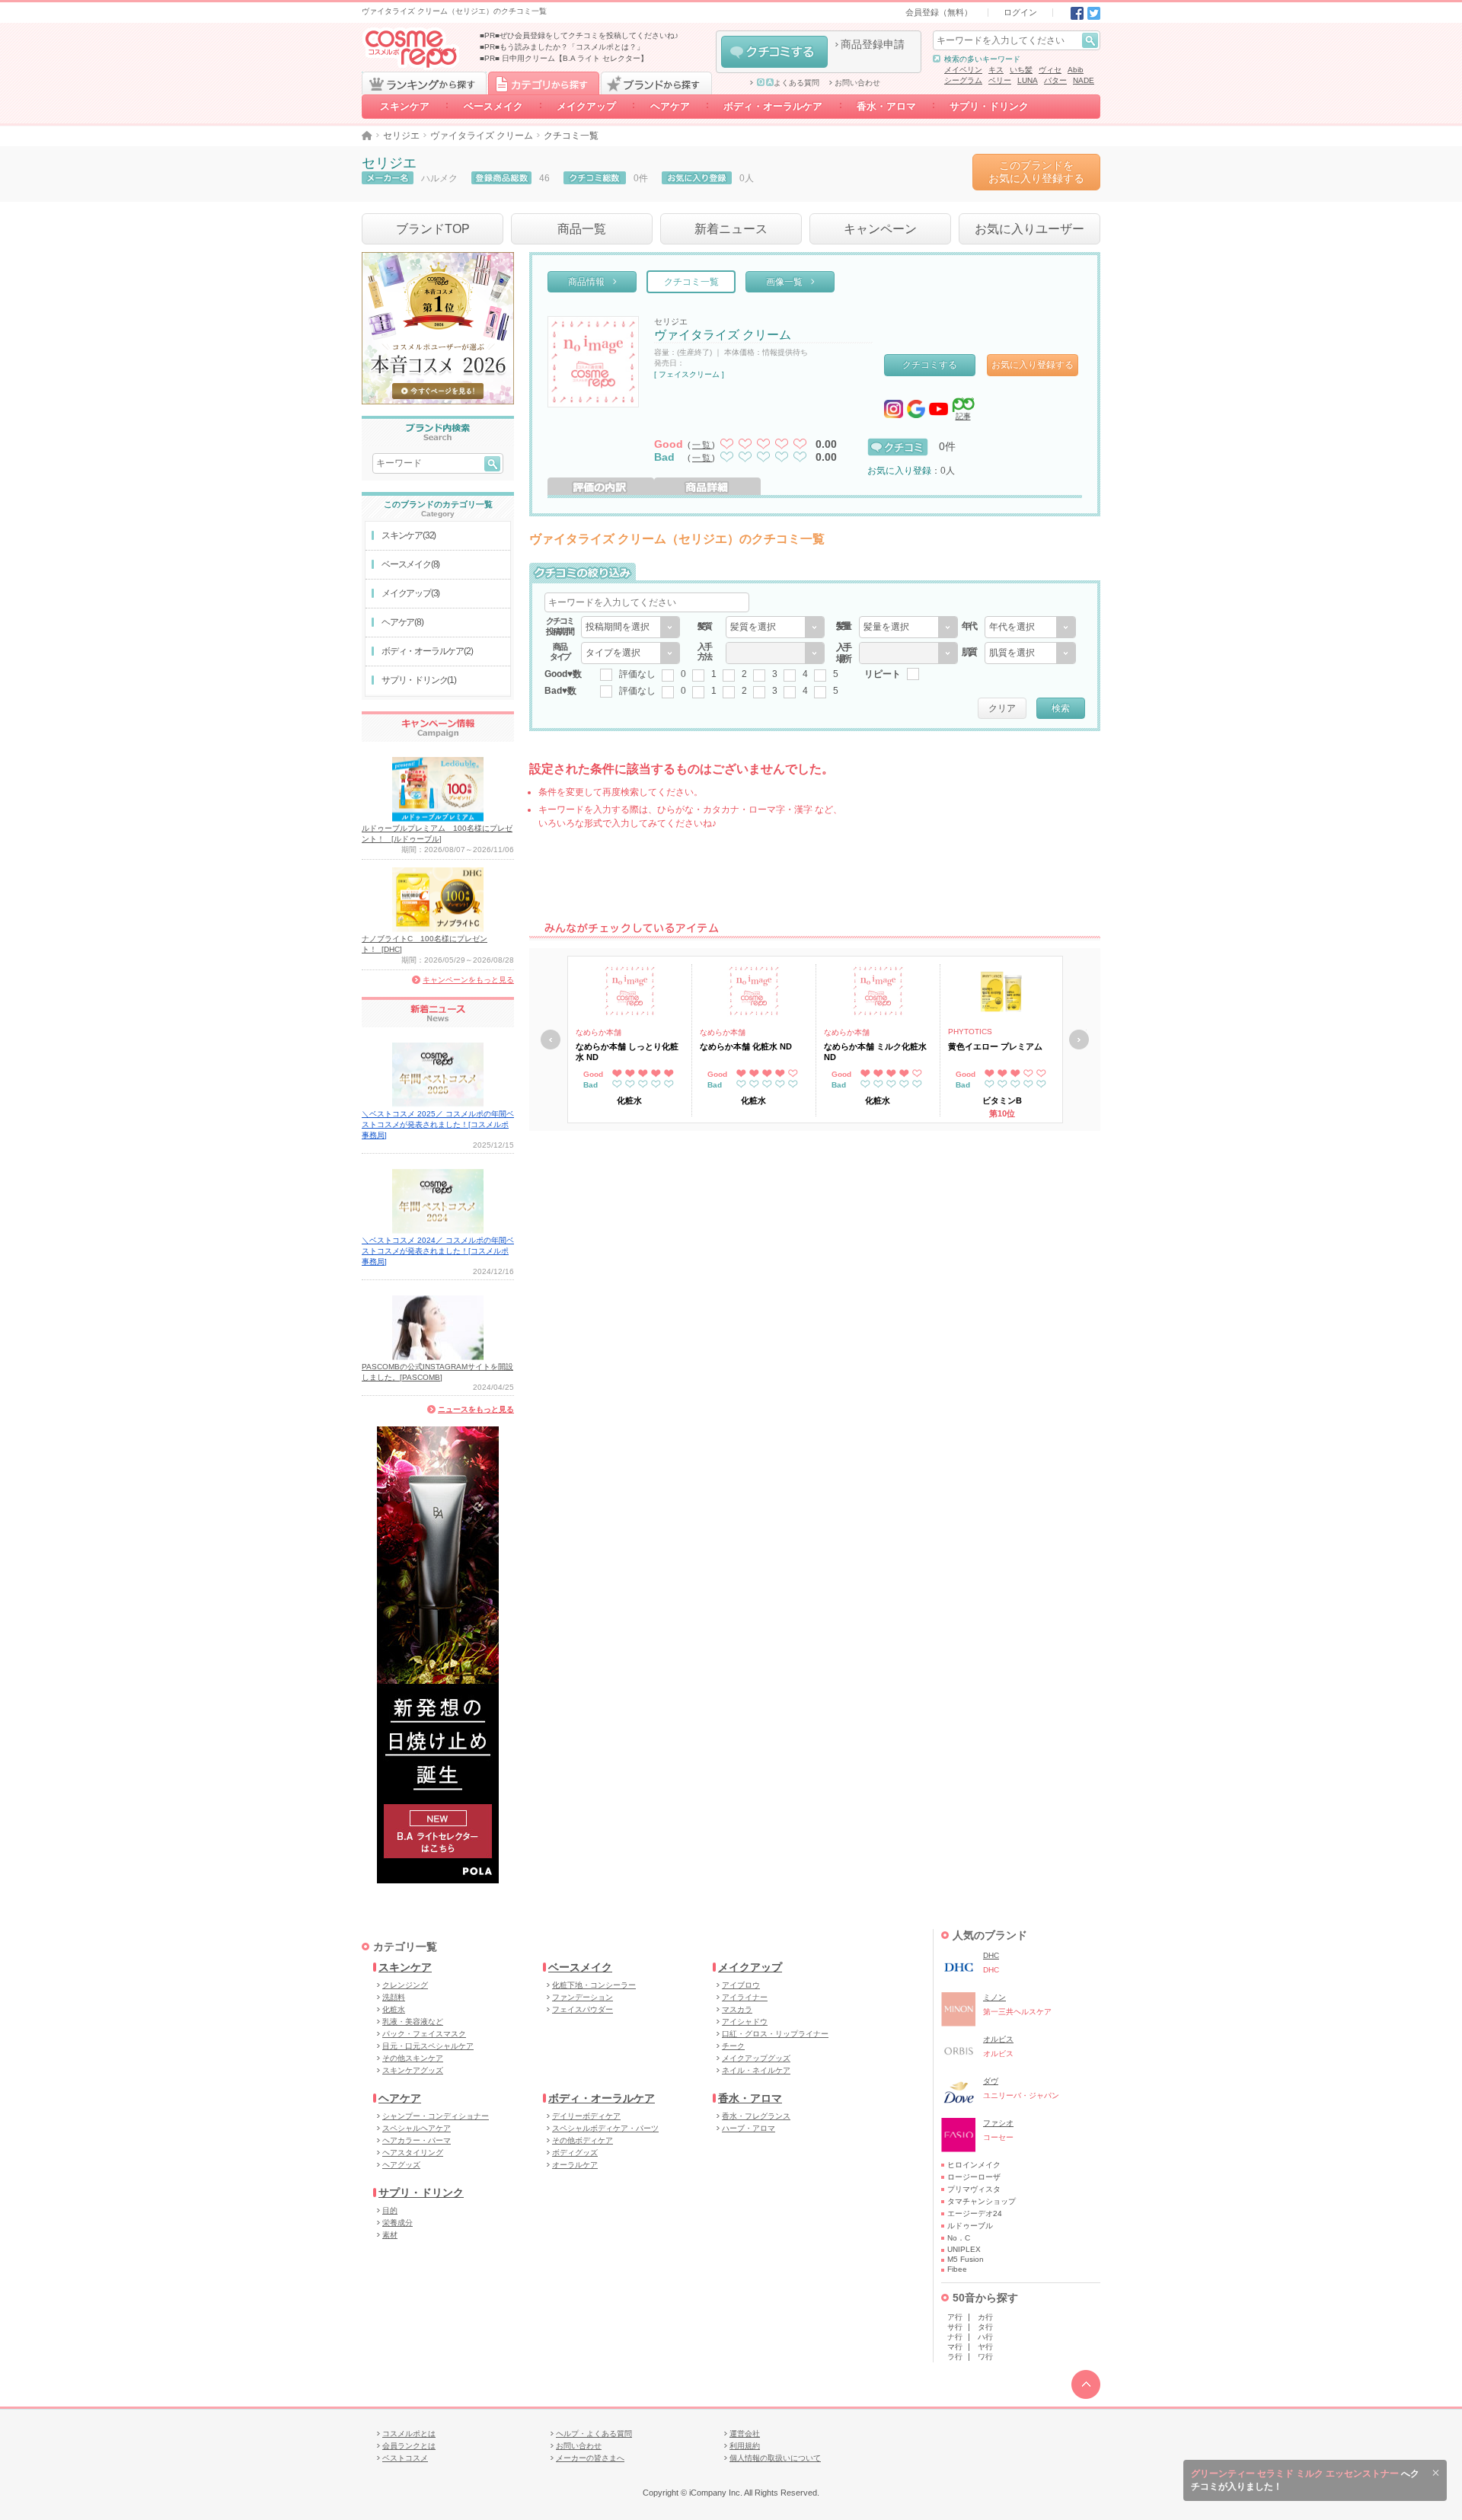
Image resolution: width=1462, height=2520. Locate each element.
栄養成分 (397, 2223)
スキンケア (405, 106)
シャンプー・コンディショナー (436, 2116)
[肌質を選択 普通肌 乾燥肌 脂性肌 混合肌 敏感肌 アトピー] (1030, 653)
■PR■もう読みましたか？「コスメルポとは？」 (562, 47)
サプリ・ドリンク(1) (419, 680)
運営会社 (745, 2434)
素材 (390, 2235)
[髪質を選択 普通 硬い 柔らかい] (775, 627)
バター (1055, 80)
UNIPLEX (964, 2249)
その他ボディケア (583, 2140)
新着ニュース (731, 229)
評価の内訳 (601, 486)
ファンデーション (583, 1997)
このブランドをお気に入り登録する (1036, 172)
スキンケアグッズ (413, 2070)
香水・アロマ (886, 106)
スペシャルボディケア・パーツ (605, 2128)
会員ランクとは (409, 2446)
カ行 (985, 2317)
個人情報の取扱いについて (775, 2458)
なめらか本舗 (599, 1032)
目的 (390, 2210)
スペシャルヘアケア (417, 2128)
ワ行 (985, 2357)
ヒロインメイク (974, 2165)
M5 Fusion (966, 2259)
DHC (991, 1955)
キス (996, 70)
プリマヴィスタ (974, 2189)
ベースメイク (493, 106)
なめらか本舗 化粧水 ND (746, 1046)
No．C (959, 2238)
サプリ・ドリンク (989, 106)
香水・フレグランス (756, 2116)
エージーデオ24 (975, 2213)
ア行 (955, 2317)
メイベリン (963, 70)
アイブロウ (741, 1985)
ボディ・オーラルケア (773, 106)
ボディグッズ (575, 2153)
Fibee (957, 2269)
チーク (733, 2046)
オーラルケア (575, 2165)
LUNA (1028, 80)
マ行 (955, 2347)
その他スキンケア (413, 2058)
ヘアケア (670, 106)
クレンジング (405, 1985)
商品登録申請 (873, 44)
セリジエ (401, 136)
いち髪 (1021, 70)
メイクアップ (586, 106)
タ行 (985, 2327)
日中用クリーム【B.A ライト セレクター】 (575, 58)
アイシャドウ (745, 2022)
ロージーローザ (974, 2177)
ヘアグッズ (401, 2165)
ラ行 (955, 2357)
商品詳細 (707, 486)
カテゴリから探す (544, 83)
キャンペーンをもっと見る (468, 980)
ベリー (1000, 80)
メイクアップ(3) (410, 593)
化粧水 (394, 2009)
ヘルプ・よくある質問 (594, 2434)
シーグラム (963, 80)
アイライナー (745, 1997)
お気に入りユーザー (1029, 229)
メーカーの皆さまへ (590, 2458)
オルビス (998, 2039)
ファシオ (998, 2123)
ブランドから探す (656, 83)
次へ (1079, 1040)
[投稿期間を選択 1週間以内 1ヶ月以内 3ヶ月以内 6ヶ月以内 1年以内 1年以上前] (630, 627)
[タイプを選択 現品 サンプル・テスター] (630, 653)
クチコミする (774, 52)
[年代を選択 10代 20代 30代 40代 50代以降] (1030, 627)
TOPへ (1086, 2384)
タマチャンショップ (982, 2201)
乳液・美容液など (413, 2022)
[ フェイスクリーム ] (689, 374)
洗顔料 (394, 1997)
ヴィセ (1050, 70)
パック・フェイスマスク (424, 2034)
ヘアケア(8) (402, 622)
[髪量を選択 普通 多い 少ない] (908, 627)
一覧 (702, 445)
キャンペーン (880, 229)
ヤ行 (985, 2347)
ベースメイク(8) (410, 564)
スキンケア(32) (409, 535)
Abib (1076, 70)
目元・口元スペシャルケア (428, 2046)
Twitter (1094, 13)
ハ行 (985, 2337)
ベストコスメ (405, 2458)
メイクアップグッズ (756, 2058)
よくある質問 (796, 83)
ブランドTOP (433, 229)
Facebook (1077, 13)
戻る (551, 1040)
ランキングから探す (424, 83)
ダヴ (991, 2081)
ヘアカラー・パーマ (417, 2140)
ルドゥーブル (970, 2226)
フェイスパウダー (583, 2009)
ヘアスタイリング (413, 2153)
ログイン (1020, 12)
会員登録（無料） (939, 12)
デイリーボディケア (586, 2116)
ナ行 (955, 2337)
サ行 (955, 2327)
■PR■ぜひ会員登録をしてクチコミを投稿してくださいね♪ (579, 35)
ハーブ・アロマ (749, 2128)
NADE (1084, 80)
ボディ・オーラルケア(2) (427, 651)
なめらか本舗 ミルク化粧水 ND (875, 1052)
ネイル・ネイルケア (756, 2070)
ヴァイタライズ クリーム (482, 136)
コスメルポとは (409, 2434)
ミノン (994, 1997)
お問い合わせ (857, 83)
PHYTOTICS (970, 1032)
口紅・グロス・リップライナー (775, 2034)
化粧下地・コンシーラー (594, 1985)
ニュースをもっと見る (476, 1409)
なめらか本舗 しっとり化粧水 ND (627, 1052)
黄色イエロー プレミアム (995, 1046)
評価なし (637, 674)
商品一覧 (582, 229)
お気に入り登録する (1033, 365)
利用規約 (745, 2446)
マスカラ (737, 2009)
